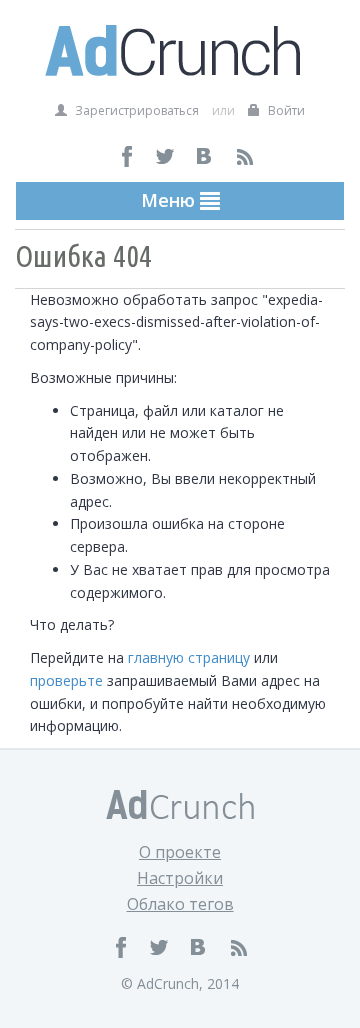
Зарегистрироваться (135, 110)
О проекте (180, 852)
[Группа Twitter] (166, 156)
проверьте (66, 680)
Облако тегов (180, 904)
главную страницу (189, 657)
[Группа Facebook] (127, 156)
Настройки (180, 878)
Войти (285, 110)
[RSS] (244, 156)
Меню (170, 200)
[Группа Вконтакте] (205, 156)
